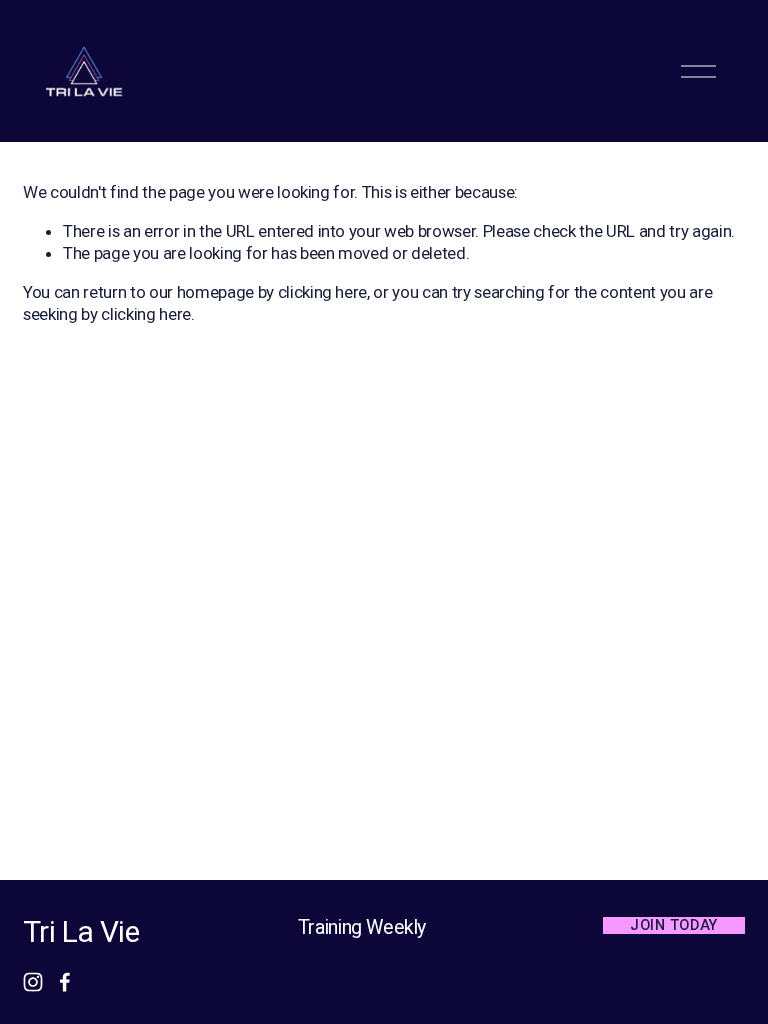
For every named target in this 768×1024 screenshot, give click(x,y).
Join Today (674, 925)
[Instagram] (33, 982)
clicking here (323, 292)
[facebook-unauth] (65, 982)
